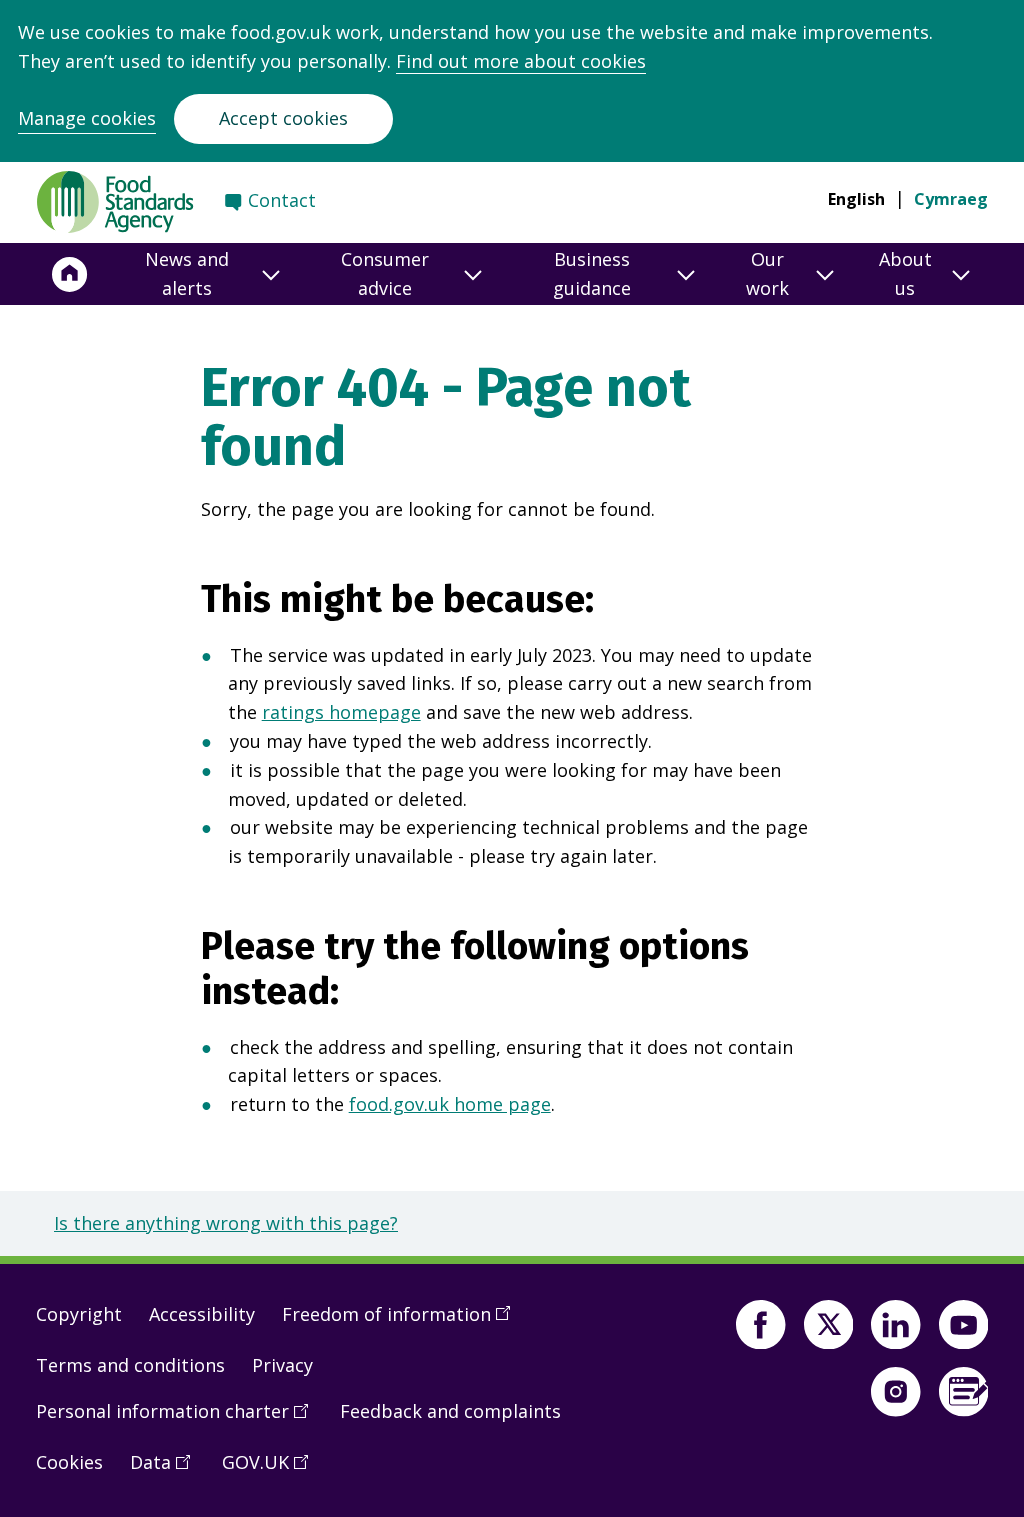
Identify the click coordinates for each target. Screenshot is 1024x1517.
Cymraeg (951, 199)
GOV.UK (272, 1470)
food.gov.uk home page (450, 1104)
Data (167, 1470)
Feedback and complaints (450, 1411)
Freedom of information (403, 1322)
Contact (282, 200)
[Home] (70, 274)
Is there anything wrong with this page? (226, 1223)
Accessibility (202, 1314)
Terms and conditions (130, 1365)
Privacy (282, 1365)
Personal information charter (179, 1419)
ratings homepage (341, 712)
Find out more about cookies (521, 61)
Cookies (69, 1462)
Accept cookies (283, 118)
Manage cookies (87, 118)
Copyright (79, 1314)
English (856, 199)
